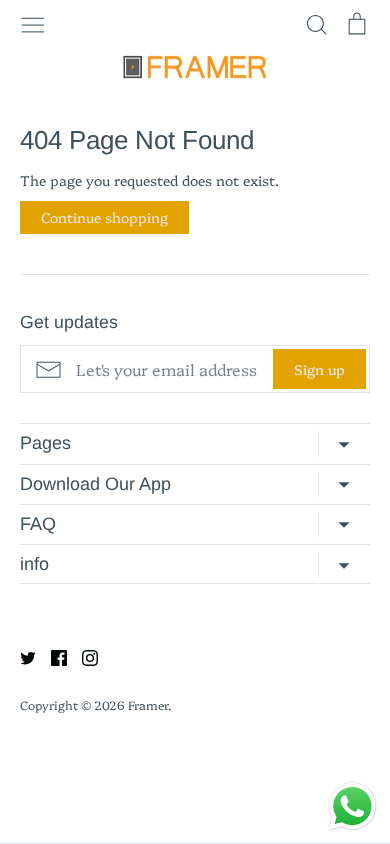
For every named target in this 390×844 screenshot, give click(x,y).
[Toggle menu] (33, 23)
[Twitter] (20, 655)
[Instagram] (82, 655)
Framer (148, 704)
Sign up (319, 369)
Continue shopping (104, 217)
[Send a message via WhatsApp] (352, 806)
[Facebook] (51, 655)
